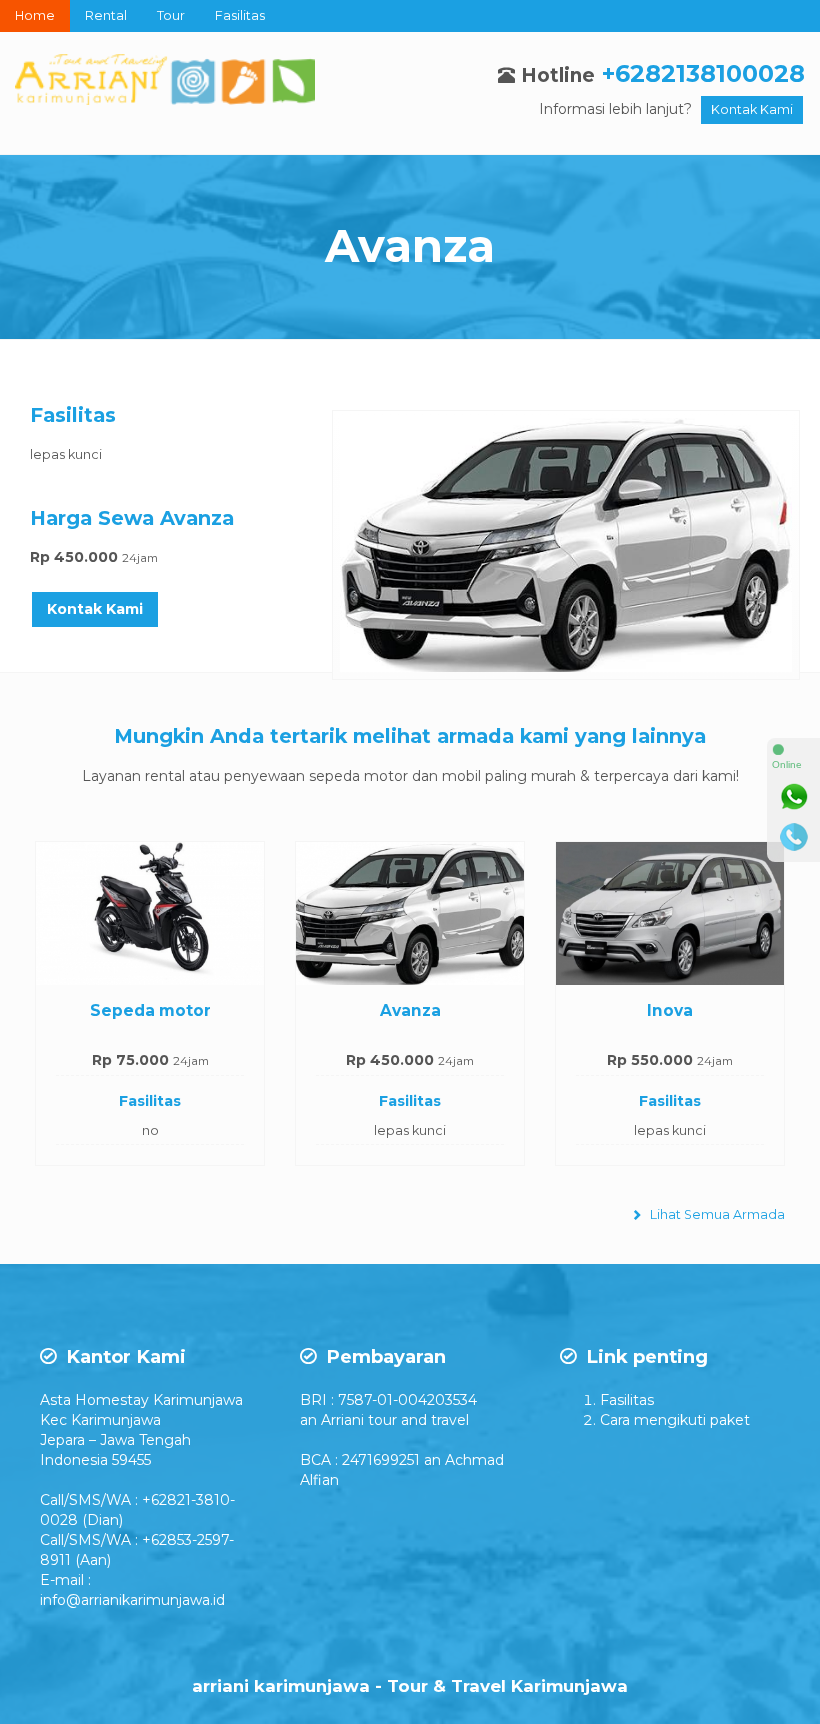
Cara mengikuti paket (675, 1420)
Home (35, 15)
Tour (171, 15)
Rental (106, 15)
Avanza (410, 246)
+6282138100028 (703, 73)
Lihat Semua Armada (716, 1214)
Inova (670, 1010)
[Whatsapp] (794, 797)
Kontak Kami (752, 109)
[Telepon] (794, 837)
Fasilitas (240, 15)
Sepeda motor (150, 1010)
